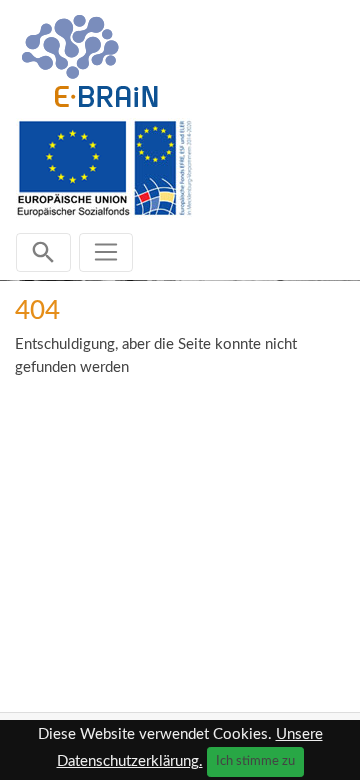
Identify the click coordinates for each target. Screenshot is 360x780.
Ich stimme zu (255, 761)
